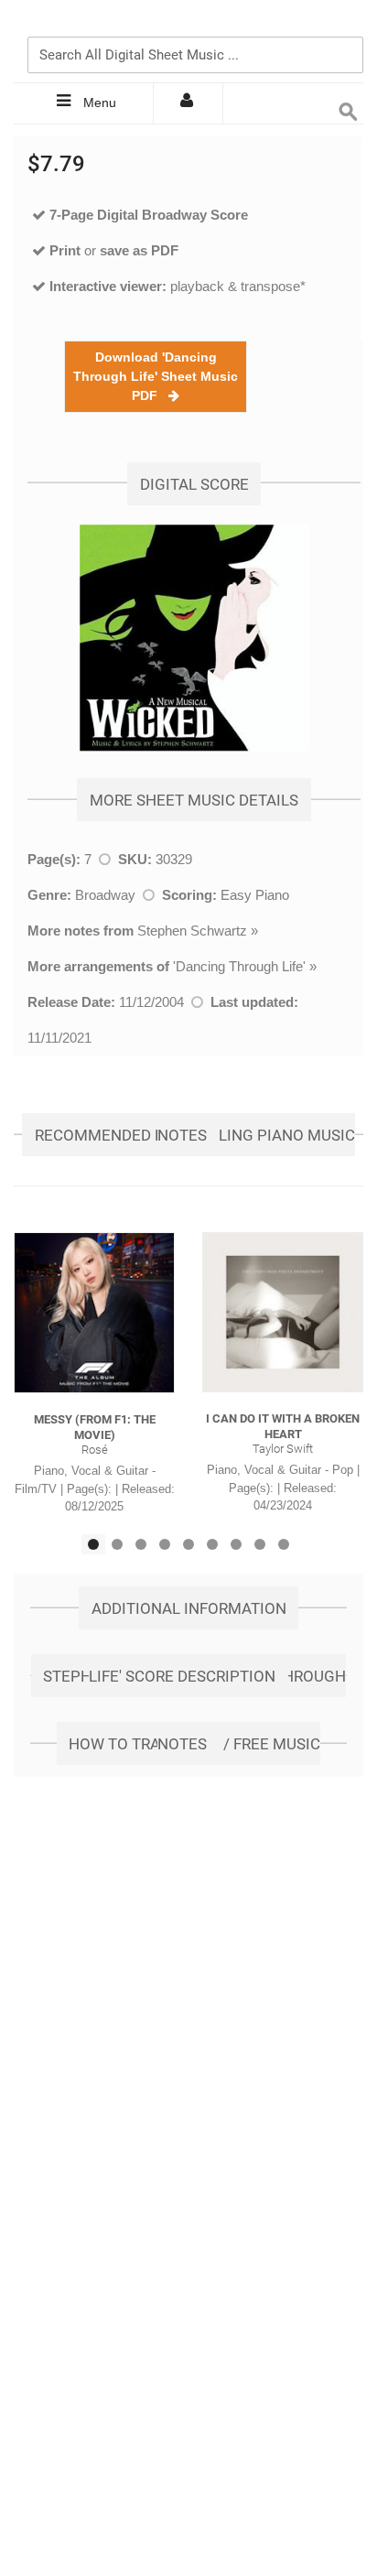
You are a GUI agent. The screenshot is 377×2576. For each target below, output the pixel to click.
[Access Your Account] (188, 103)
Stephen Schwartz (192, 931)
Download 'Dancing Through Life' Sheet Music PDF (156, 376)
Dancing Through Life (239, 966)
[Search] (345, 25)
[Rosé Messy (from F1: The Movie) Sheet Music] (94, 1313)
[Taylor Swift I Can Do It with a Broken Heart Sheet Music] (283, 1312)
